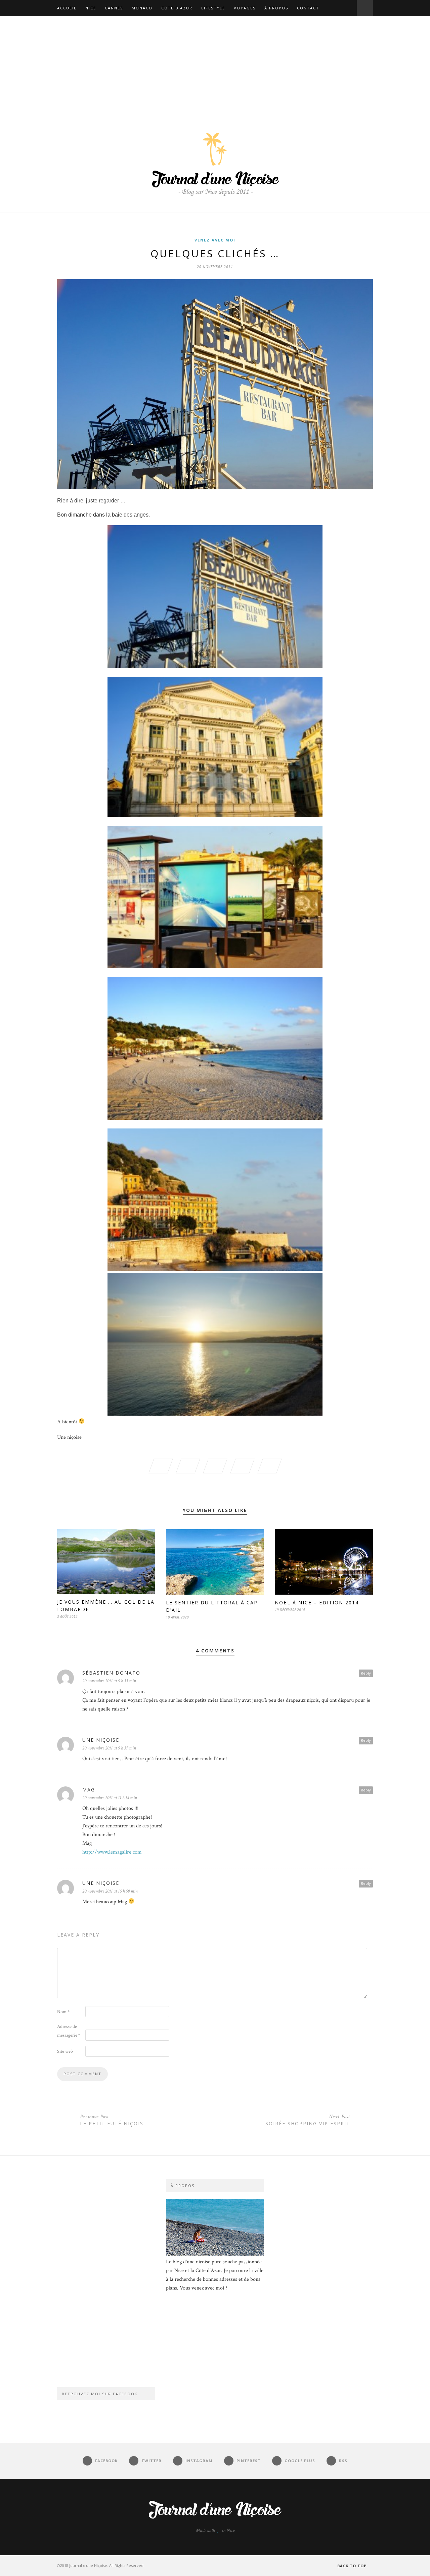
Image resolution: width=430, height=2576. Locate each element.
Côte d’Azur (177, 8)
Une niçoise (101, 1740)
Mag (89, 1790)
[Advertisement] (215, 66)
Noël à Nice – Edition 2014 (317, 1603)
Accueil (67, 8)
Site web (65, 2051)
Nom (63, 2012)
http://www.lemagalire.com (112, 1852)
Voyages (245, 8)
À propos (276, 8)
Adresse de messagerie (69, 2031)
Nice (91, 8)
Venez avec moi (215, 240)
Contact (308, 8)
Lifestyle (213, 8)
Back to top (353, 2566)
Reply (366, 1673)
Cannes (114, 8)
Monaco (142, 8)
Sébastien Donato (111, 1673)
